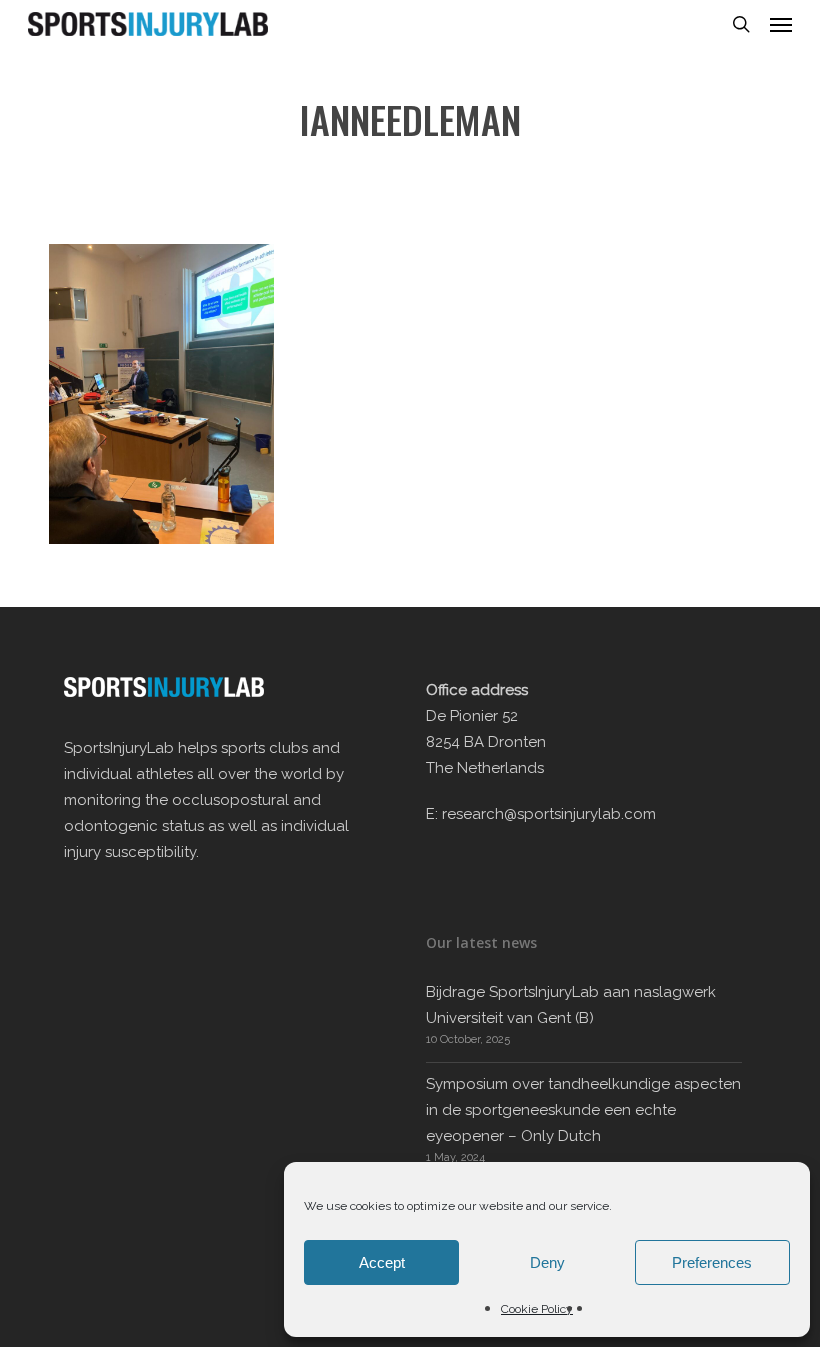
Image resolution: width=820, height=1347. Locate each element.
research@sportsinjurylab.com (549, 814)
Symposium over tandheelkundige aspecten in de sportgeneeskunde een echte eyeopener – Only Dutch (583, 1110)
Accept (382, 1262)
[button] (781, 24)
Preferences (712, 1262)
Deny (547, 1262)
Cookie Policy (537, 1309)
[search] (741, 24)
